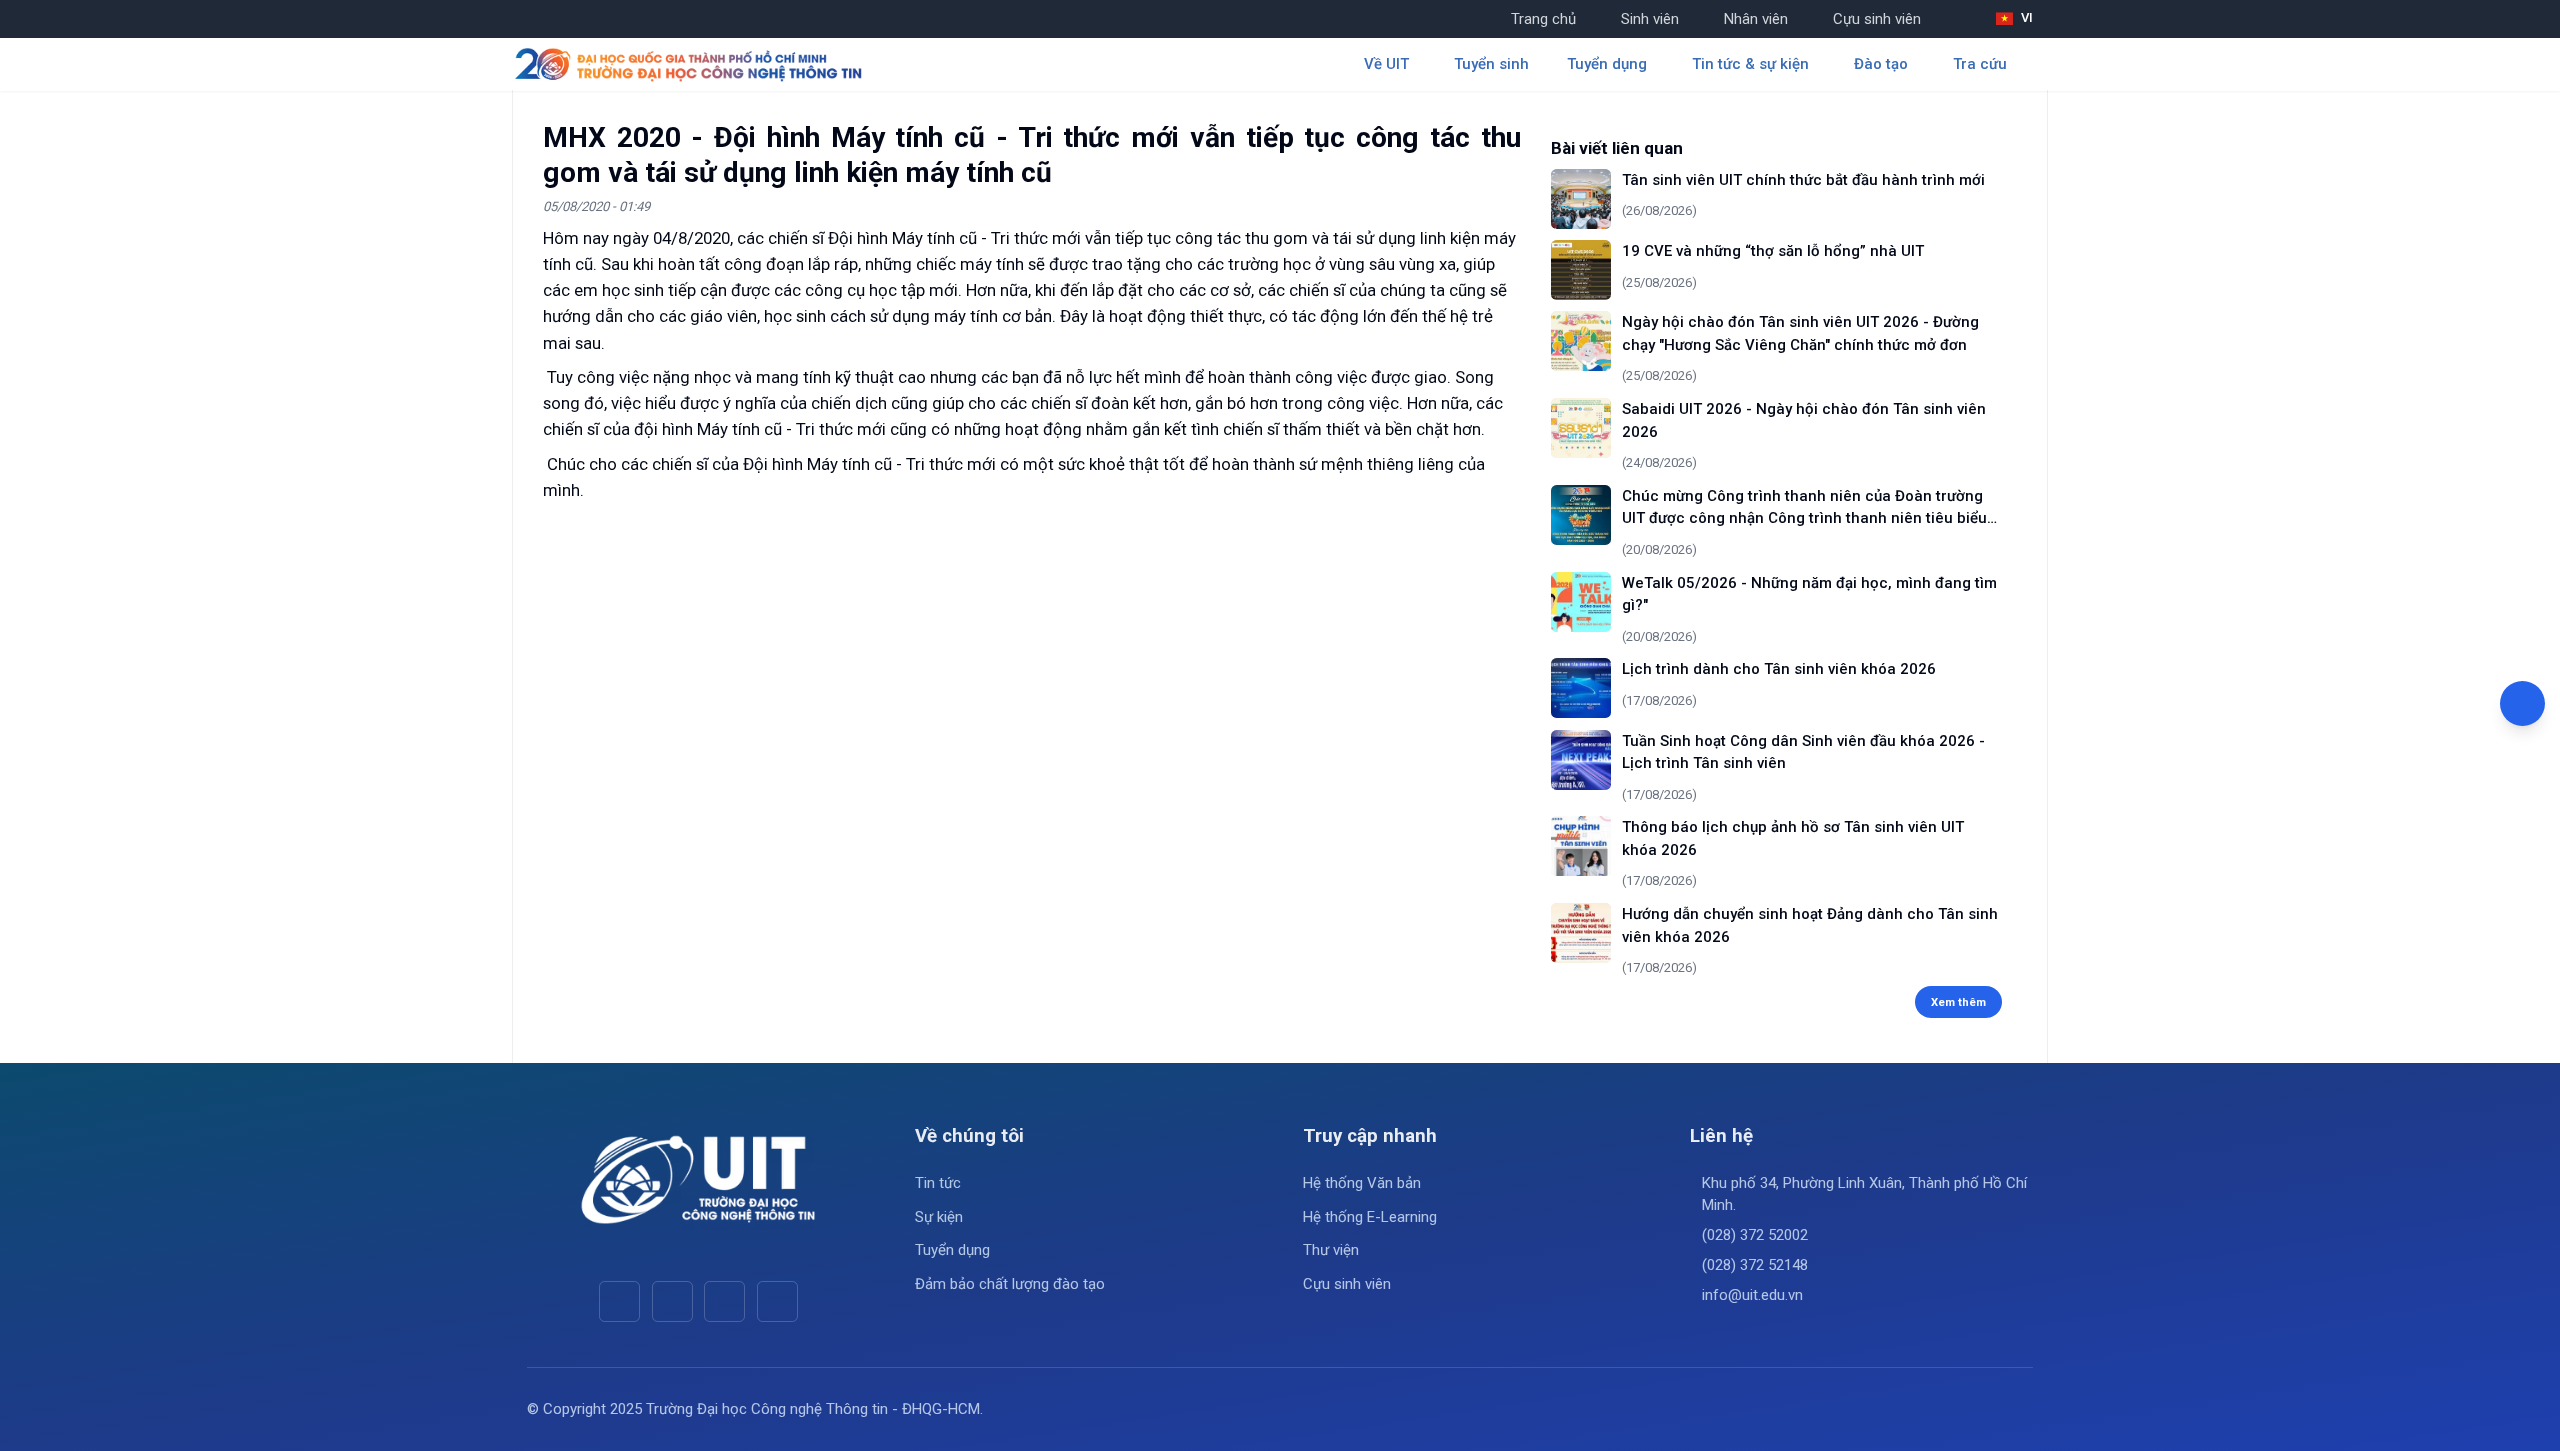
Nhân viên (1756, 19)
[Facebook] (619, 1301)
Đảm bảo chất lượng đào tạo (1010, 1284)
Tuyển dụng (952, 1250)
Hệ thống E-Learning (1370, 1217)
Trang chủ (1543, 19)
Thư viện (1331, 1250)
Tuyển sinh (1491, 64)
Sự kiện (939, 1217)
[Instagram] (724, 1301)
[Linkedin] (777, 1301)
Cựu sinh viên (1877, 19)
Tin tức (938, 1183)
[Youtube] (672, 1301)
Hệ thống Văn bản (1362, 1183)
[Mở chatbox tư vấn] (2522, 703)
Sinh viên (1650, 19)
